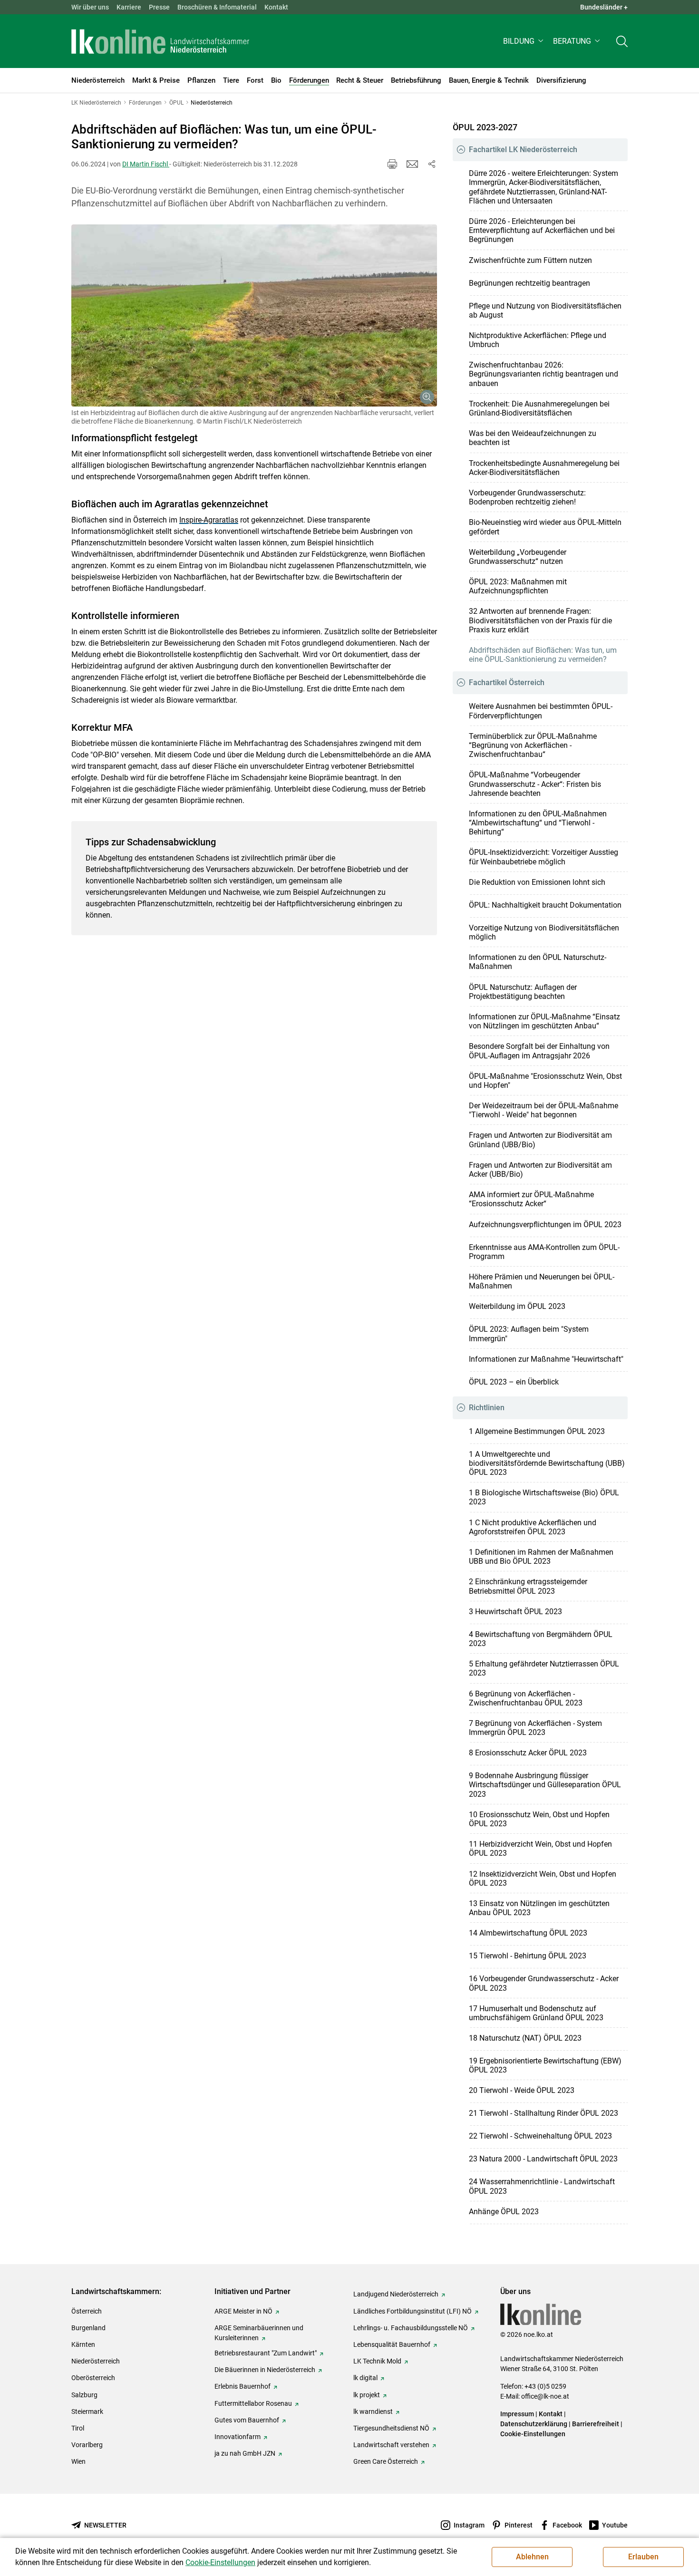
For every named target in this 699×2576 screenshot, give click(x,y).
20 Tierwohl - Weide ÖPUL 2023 (522, 2090)
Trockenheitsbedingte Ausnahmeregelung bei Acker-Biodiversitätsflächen (544, 468)
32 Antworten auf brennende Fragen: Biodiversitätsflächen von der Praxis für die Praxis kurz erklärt (540, 620)
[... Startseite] (160, 41)
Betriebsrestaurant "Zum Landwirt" (266, 2353)
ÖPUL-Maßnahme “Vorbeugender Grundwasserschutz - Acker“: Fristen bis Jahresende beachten (535, 784)
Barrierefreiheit (596, 2424)
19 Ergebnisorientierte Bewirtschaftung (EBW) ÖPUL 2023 (545, 2065)
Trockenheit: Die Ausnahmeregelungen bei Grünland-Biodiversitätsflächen (539, 408)
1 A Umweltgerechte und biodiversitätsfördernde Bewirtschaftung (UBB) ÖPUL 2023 (547, 1463)
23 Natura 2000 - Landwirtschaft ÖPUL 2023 (543, 2159)
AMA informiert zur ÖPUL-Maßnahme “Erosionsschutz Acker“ (531, 1199)
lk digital (365, 2378)
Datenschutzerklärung (534, 2424)
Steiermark (87, 2411)
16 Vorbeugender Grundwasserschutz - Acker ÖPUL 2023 (544, 1983)
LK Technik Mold (377, 2361)
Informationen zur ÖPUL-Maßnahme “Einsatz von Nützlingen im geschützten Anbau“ (544, 1021)
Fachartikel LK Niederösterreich (523, 150)
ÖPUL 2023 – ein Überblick (514, 1382)
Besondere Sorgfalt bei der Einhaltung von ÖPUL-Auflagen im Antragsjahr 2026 (539, 1051)
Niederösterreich (96, 2361)
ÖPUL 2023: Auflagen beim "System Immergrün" (529, 1334)
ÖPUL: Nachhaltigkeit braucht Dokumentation (545, 905)
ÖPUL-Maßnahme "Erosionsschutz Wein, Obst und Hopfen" (545, 1081)
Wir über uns (90, 7)
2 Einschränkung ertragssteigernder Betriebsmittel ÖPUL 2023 (528, 1586)
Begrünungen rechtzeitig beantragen (529, 283)
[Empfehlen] (412, 164)
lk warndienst (373, 2411)
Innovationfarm (238, 2437)
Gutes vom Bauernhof (247, 2420)
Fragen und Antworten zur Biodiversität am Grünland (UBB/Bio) (540, 1140)
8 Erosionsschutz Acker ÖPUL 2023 (528, 1753)
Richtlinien (487, 1408)
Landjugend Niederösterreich (396, 2294)
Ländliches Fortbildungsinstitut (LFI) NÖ (413, 2311)
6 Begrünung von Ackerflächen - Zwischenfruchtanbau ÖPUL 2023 (526, 1698)
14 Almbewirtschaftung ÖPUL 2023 (528, 1933)
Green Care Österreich (386, 2461)
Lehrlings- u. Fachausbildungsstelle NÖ (411, 2328)
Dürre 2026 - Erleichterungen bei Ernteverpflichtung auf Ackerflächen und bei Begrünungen (542, 230)
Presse (159, 7)
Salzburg (84, 2395)
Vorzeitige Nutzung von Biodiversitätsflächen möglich (544, 932)
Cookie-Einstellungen (533, 2434)
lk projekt (367, 2395)
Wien (78, 2461)
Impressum (517, 2414)
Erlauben (643, 2557)
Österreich (87, 2311)
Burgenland (88, 2328)
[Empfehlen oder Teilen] (431, 164)
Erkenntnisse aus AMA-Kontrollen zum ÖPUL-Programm (544, 1252)
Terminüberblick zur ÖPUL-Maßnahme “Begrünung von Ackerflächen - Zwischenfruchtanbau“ (533, 745)
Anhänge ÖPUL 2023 (504, 2212)
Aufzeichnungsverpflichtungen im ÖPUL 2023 (545, 1225)
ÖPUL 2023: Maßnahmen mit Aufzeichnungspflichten (518, 586)
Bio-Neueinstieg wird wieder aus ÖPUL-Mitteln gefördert (545, 527)
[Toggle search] (622, 41)
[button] (524, 41)
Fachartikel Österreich (507, 683)
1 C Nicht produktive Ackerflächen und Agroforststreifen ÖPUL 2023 (533, 1527)
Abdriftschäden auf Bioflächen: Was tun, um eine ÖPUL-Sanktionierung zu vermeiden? (543, 655)
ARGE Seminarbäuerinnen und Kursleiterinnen (259, 2333)
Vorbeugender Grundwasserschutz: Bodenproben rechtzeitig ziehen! (527, 497)
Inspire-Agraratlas (209, 520)
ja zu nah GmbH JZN (245, 2453)
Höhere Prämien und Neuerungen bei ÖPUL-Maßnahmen (542, 1281)
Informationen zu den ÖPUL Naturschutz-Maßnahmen (538, 962)
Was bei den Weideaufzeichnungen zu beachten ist (533, 438)
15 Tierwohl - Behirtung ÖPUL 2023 (528, 1956)
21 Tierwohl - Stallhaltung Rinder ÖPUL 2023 (544, 2113)
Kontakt (276, 7)
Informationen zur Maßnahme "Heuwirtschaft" (546, 1359)
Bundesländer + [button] (604, 7)
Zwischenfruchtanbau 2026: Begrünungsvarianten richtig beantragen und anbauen (544, 374)
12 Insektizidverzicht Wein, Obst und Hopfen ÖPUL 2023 (543, 1879)
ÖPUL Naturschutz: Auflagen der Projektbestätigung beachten (523, 992)
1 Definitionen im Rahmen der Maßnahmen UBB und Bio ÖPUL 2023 (541, 1557)
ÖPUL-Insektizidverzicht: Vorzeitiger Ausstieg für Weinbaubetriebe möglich (544, 857)
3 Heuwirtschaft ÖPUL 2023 (515, 1612)
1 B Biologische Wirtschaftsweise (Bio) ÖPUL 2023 (544, 1497)
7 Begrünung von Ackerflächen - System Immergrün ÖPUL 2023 (535, 1728)
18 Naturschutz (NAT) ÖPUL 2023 (525, 2038)
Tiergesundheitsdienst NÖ (391, 2428)
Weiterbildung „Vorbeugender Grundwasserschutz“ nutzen (518, 557)
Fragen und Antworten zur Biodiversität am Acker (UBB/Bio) (540, 1170)
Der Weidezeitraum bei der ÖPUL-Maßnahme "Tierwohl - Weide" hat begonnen (544, 1110)
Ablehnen (532, 2557)
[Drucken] (392, 164)
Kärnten (83, 2344)
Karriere (129, 7)
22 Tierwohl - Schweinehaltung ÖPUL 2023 (540, 2136)
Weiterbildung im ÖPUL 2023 (517, 1306)
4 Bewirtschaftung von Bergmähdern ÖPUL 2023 (541, 1639)
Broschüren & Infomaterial (217, 7)
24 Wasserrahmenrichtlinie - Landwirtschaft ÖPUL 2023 (542, 2186)
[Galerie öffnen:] (254, 316)
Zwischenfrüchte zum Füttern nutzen (530, 260)
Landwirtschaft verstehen (391, 2445)
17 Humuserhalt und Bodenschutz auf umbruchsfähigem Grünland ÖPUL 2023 (536, 2013)
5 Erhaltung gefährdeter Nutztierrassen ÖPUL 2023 (544, 1668)
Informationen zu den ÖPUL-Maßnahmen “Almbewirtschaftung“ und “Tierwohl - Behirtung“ (538, 823)
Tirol (78, 2428)
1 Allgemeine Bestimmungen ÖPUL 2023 (537, 1431)
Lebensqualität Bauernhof (392, 2344)
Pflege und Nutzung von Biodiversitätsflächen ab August (545, 310)
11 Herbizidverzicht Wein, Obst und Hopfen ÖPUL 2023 (540, 1849)
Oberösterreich (93, 2378)
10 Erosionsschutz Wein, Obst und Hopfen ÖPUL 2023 (539, 1819)
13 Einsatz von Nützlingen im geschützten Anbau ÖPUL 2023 (539, 1908)
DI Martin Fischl (146, 164)
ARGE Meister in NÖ (243, 2311)
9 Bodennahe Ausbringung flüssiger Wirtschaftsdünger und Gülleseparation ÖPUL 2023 (545, 1785)
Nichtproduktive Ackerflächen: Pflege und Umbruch (538, 340)
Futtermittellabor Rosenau (253, 2403)
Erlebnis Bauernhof (243, 2386)
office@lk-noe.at (545, 2396)
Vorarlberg (87, 2445)
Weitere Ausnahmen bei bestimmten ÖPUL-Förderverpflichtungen (541, 711)
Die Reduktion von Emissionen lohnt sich (537, 882)
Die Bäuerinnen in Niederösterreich (265, 2370)
